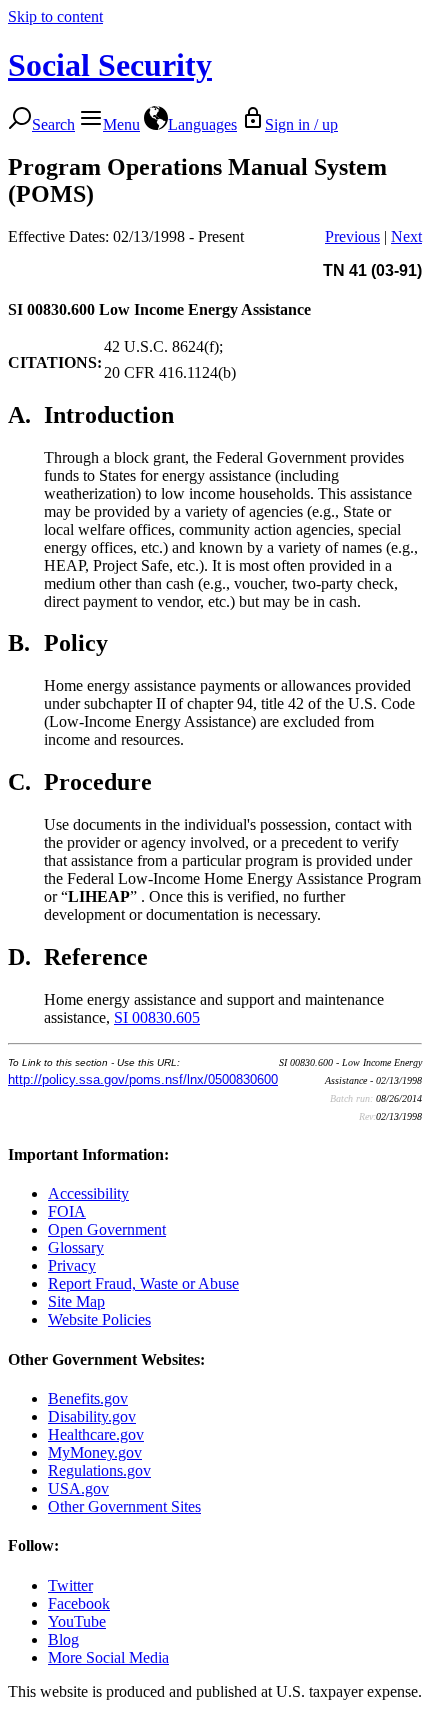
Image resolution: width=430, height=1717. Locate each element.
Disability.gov (92, 1416)
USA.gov (78, 1488)
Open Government (107, 1229)
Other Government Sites (124, 1506)
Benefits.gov (88, 1398)
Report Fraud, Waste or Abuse (143, 1283)
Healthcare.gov (96, 1434)
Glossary (76, 1247)
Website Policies (99, 1319)
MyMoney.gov (95, 1452)
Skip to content (55, 16)
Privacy (72, 1265)
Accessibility (88, 1193)
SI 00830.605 (157, 1017)
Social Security (110, 65)
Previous (352, 236)
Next (406, 236)
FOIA (67, 1211)
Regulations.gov (99, 1470)
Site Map (76, 1301)
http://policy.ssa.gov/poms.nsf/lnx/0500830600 (143, 1079)
